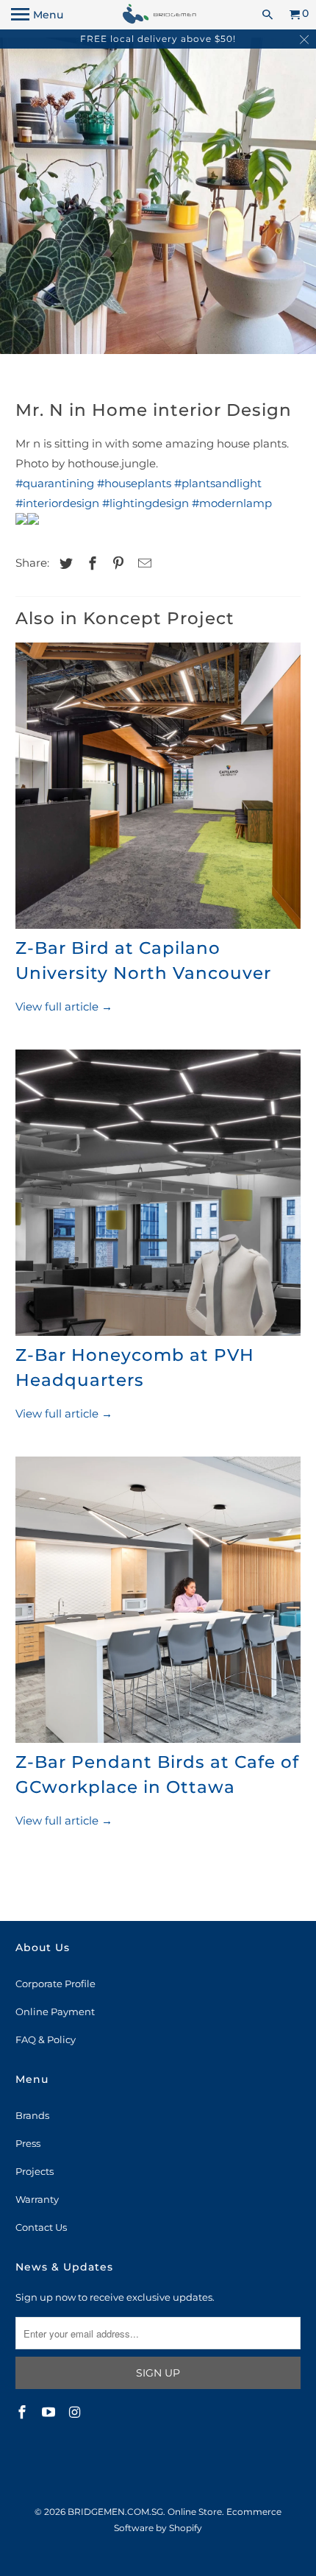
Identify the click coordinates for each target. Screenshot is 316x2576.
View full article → (64, 1006)
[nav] (37, 15)
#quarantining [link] (55, 483)
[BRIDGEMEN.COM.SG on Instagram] (76, 2413)
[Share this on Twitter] (64, 564)
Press (28, 2143)
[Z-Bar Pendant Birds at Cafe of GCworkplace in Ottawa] (158, 1603)
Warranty (37, 2199)
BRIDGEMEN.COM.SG (115, 2512)
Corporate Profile (55, 1984)
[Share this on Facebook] (90, 564)
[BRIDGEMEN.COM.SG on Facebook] (24, 2413)
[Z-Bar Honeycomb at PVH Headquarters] (158, 1196)
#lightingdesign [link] (146, 503)
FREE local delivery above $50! (158, 39)
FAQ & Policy (46, 2039)
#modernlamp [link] (232, 503)
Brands (32, 2115)
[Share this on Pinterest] (116, 564)
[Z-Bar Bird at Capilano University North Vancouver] (158, 789)
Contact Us (41, 2227)
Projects (35, 2171)
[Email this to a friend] (143, 564)
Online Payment (55, 2011)
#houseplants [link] (134, 483)
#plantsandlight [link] (218, 483)
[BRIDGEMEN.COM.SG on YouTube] (50, 2413)
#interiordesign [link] (57, 503)
